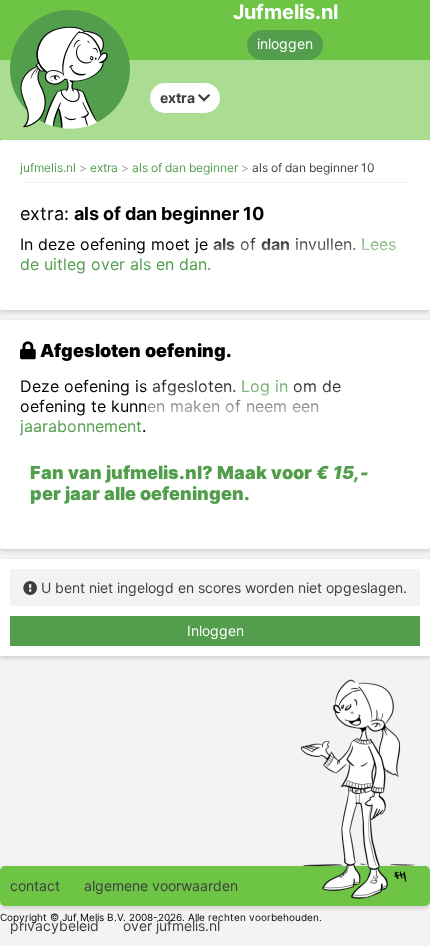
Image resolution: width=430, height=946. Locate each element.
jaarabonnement (81, 426)
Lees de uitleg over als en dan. (208, 254)
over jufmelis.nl (171, 925)
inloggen (285, 43)
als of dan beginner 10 (313, 167)
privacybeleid (54, 925)
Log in (264, 386)
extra (104, 167)
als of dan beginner (185, 167)
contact (35, 885)
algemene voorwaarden (161, 885)
